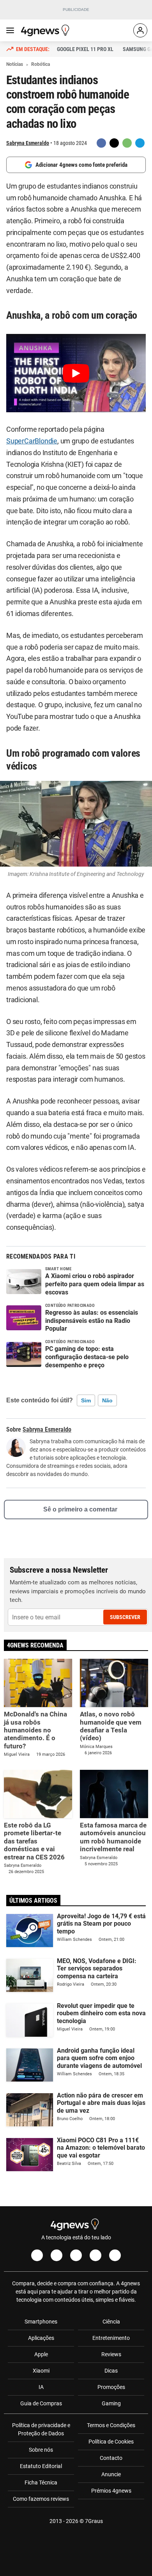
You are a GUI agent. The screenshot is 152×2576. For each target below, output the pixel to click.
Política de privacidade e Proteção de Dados (41, 2429)
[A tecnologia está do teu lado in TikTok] (95, 2255)
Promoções (111, 2387)
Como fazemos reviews (41, 2499)
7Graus (94, 2521)
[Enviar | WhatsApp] (127, 143)
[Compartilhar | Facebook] (101, 143)
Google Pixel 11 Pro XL (85, 49)
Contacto (111, 2458)
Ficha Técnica (41, 2482)
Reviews (111, 2354)
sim (86, 1400)
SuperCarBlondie (32, 441)
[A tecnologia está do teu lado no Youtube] (76, 2255)
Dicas (111, 2371)
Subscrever (125, 1617)
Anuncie (111, 2474)
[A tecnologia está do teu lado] (46, 30)
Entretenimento (111, 2338)
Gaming (111, 2403)
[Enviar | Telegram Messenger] (140, 143)
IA (41, 2387)
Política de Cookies (111, 2442)
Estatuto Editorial (41, 2466)
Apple (41, 2354)
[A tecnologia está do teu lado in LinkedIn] (115, 2255)
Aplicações (41, 2338)
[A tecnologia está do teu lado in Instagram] (57, 2255)
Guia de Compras (41, 2403)
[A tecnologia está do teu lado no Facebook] (37, 2255)
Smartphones (41, 2322)
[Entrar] (140, 30)
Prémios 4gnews (111, 2491)
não (107, 1400)
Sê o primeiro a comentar (80, 1509)
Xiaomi (41, 2371)
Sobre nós (41, 2450)
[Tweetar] (114, 143)
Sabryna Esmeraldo (28, 143)
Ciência (111, 2322)
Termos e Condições (111, 2425)
